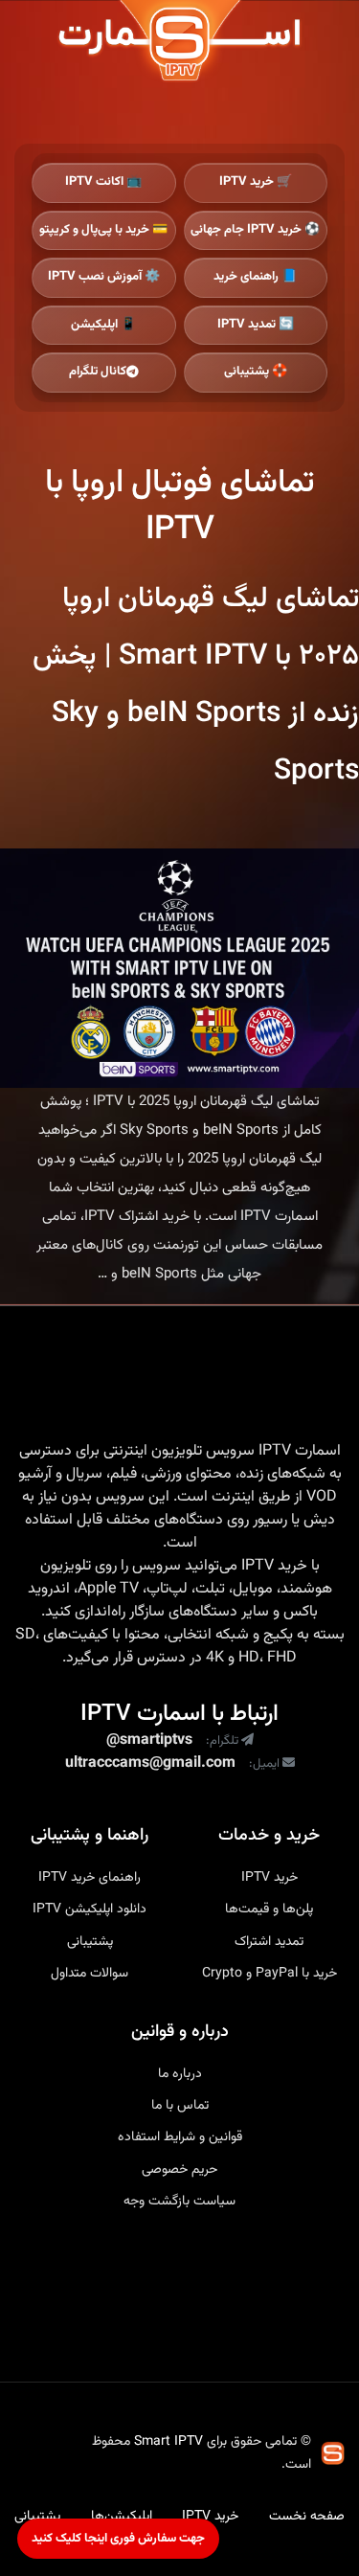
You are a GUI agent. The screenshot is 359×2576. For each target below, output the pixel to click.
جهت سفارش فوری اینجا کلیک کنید (118, 2539)
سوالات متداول (90, 1974)
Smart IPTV (168, 2442)
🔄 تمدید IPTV (256, 325)
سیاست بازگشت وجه (179, 2202)
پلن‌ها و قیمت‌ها (269, 1909)
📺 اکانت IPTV (103, 182)
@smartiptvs (149, 1741)
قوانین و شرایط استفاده (180, 2137)
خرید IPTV (274, 1567)
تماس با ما (180, 2106)
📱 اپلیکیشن (103, 325)
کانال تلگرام (98, 372)
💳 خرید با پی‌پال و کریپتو (103, 230)
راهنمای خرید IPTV (90, 1878)
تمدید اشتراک (269, 1942)
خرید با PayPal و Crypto (269, 1974)
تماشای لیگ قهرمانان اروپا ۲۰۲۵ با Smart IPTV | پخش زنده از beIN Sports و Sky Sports (196, 685)
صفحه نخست (307, 2517)
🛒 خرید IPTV (256, 182)
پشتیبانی (90, 1942)
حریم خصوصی (179, 2170)
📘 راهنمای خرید (255, 277)
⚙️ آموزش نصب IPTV (104, 277)
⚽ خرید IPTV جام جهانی (255, 230)
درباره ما (180, 2074)
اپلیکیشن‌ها (122, 2517)
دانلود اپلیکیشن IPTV (90, 1909)
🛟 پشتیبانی (256, 372)
